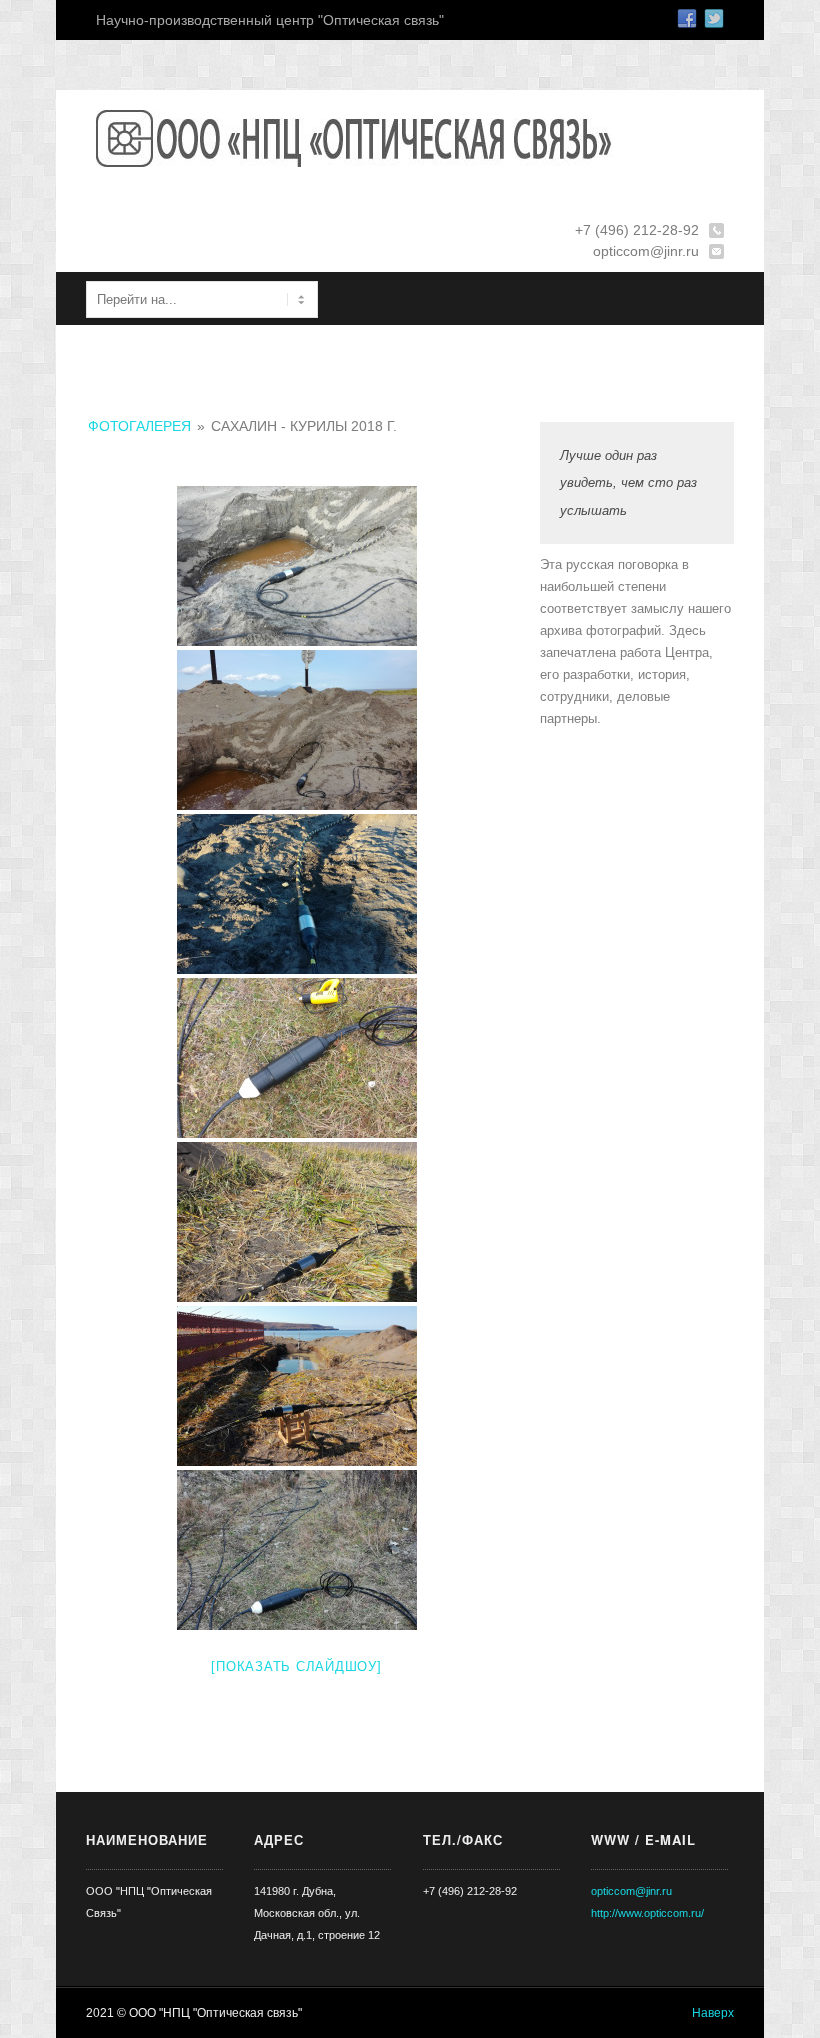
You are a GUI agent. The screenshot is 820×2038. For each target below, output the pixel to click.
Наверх (713, 2013)
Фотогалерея (139, 426)
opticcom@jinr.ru (631, 1891)
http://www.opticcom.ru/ (647, 1913)
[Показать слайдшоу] (296, 1666)
